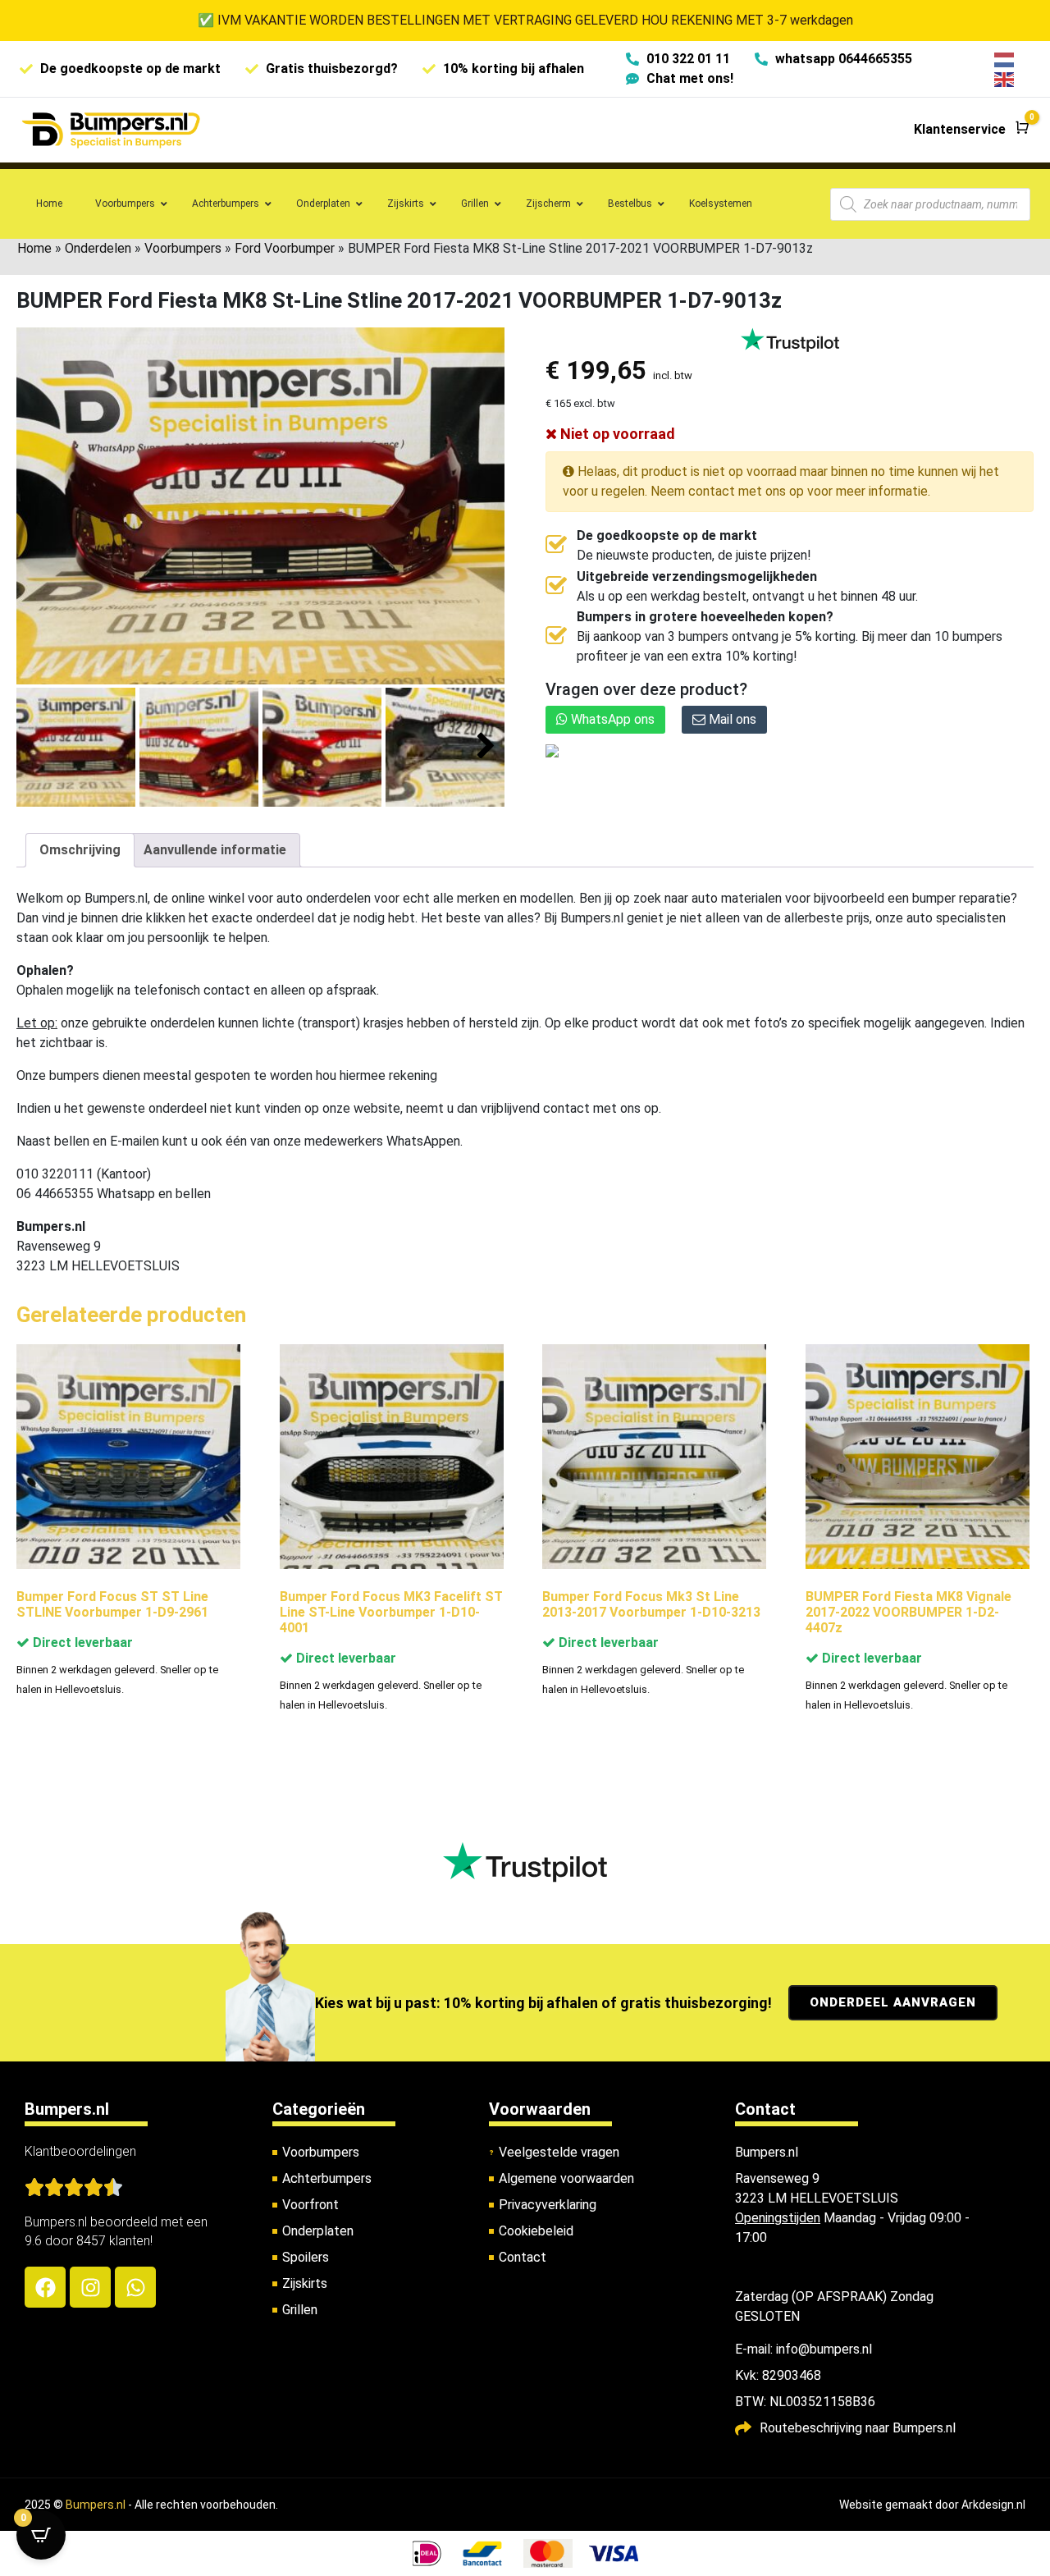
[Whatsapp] (135, 2287)
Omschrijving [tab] (80, 850)
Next (486, 746)
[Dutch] (1005, 59)
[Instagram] (90, 2287)
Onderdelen (98, 248)
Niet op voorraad (616, 434)
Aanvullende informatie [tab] (215, 850)
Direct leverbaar (81, 1643)
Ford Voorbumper (285, 248)
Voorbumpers (183, 248)
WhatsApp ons (611, 719)
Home (34, 248)
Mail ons (731, 719)
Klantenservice (960, 129)
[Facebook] (45, 2287)
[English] (1005, 78)
